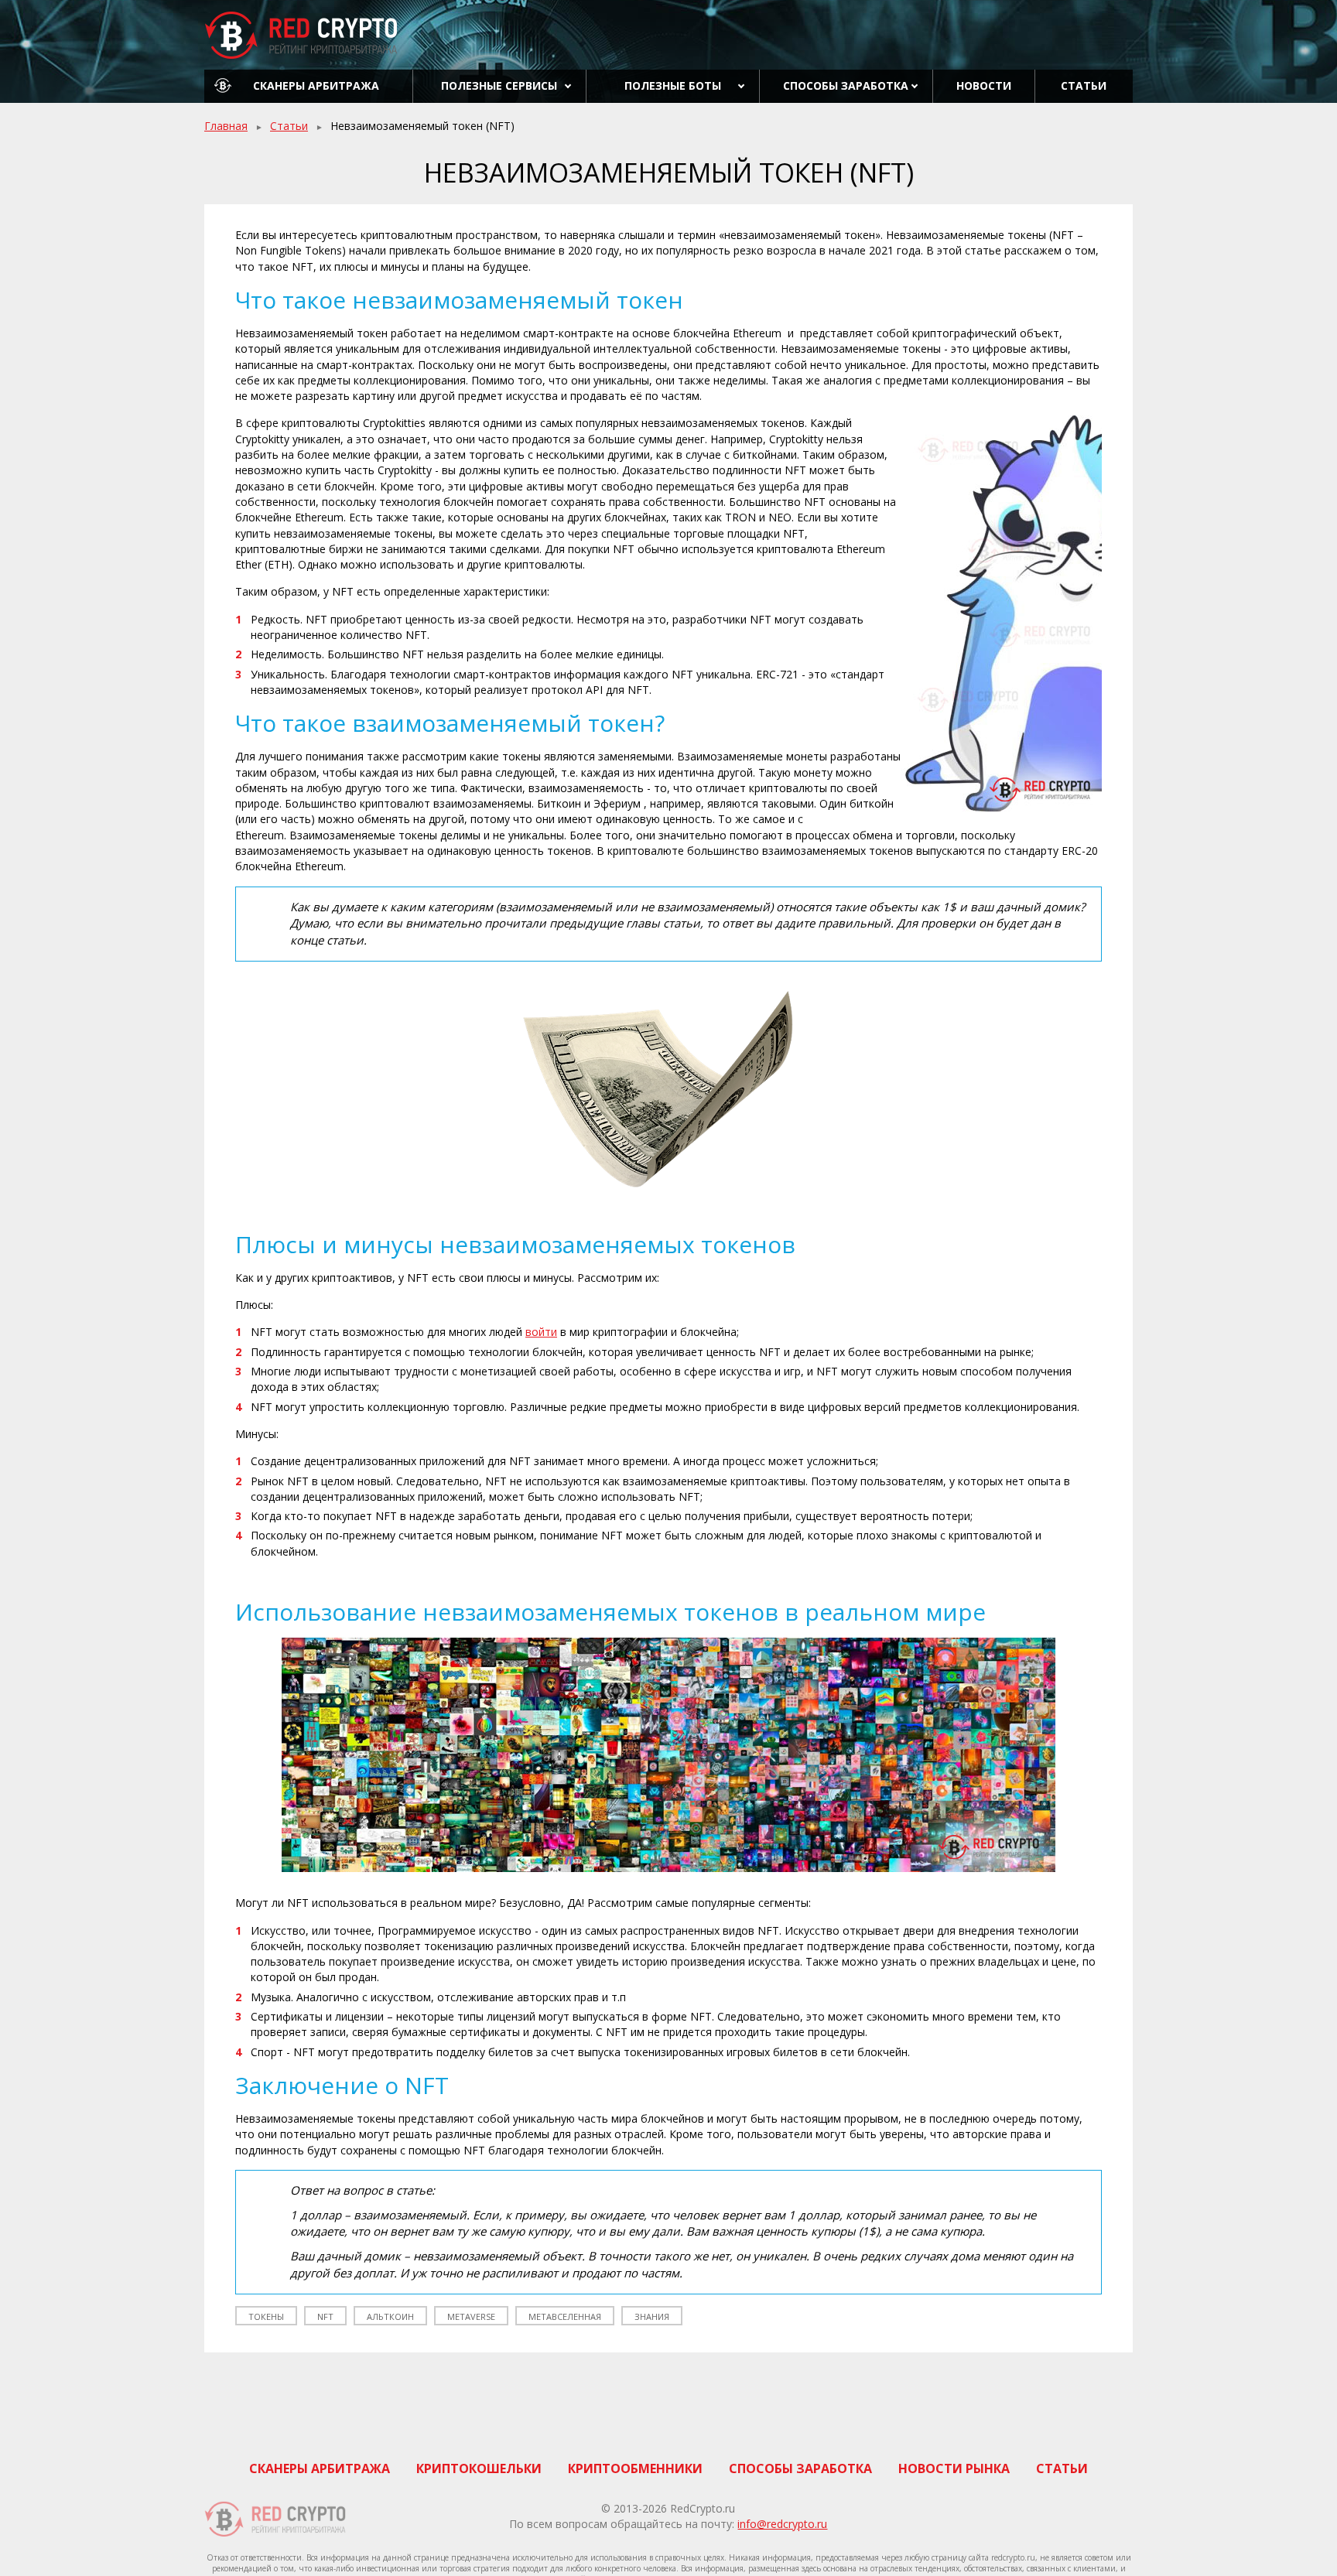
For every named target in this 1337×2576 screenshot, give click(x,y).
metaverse (471, 2316)
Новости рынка (954, 2468)
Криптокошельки (479, 2468)
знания (652, 2316)
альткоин (390, 2316)
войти (541, 1332)
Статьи (1084, 85)
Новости (984, 85)
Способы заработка (846, 85)
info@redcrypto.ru (782, 2524)
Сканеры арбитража (316, 85)
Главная (226, 126)
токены (266, 2316)
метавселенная (565, 2316)
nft (325, 2316)
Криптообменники (635, 2468)
